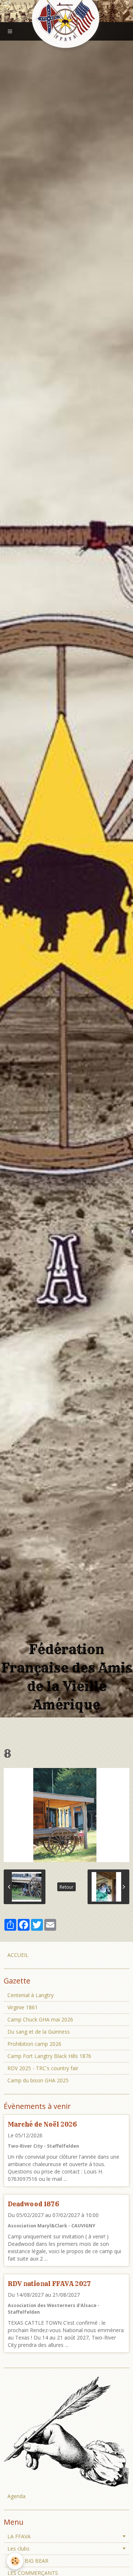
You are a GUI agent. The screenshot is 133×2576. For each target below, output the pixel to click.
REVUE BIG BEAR (28, 2561)
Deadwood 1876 (33, 2204)
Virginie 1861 (23, 2007)
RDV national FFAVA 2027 (49, 2284)
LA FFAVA (19, 2536)
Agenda (16, 2496)
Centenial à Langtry (30, 1995)
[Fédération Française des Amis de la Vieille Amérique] (66, 19)
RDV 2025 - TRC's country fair (43, 2068)
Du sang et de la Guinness (39, 2032)
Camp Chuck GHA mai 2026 (40, 2019)
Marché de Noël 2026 (42, 2124)
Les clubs (18, 2549)
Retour (66, 1887)
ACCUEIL (18, 1955)
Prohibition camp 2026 (34, 2044)
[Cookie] (15, 2561)
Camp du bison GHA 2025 (38, 2080)
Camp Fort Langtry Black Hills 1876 (49, 2056)
